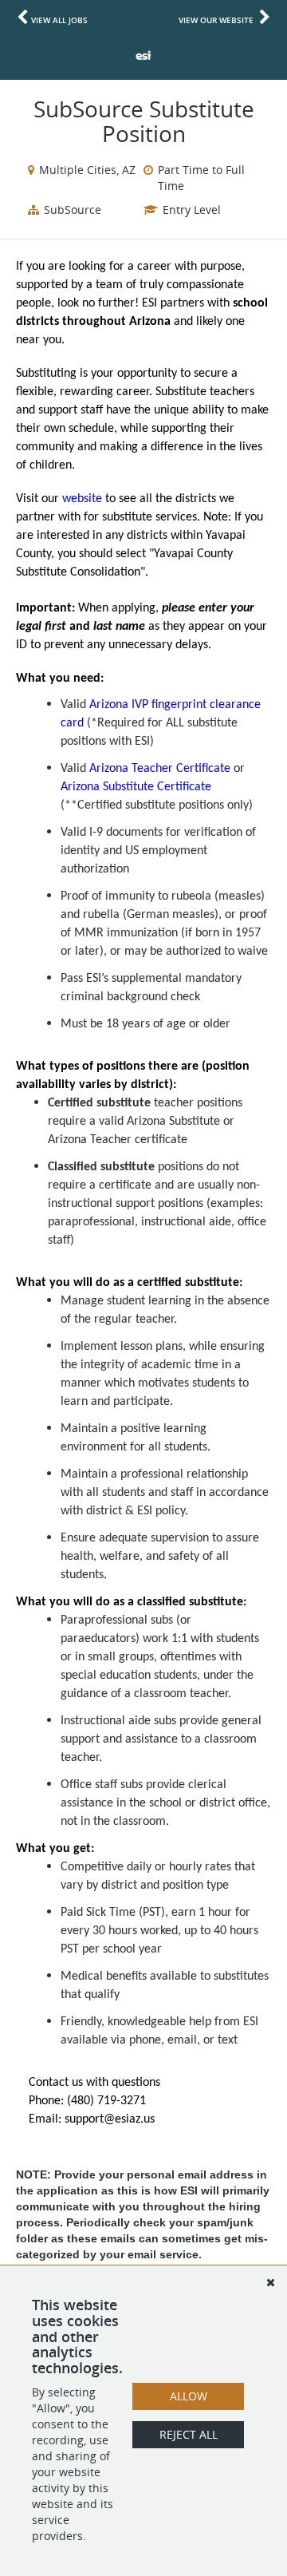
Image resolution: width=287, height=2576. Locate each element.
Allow (189, 2396)
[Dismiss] (270, 2282)
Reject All (189, 2434)
